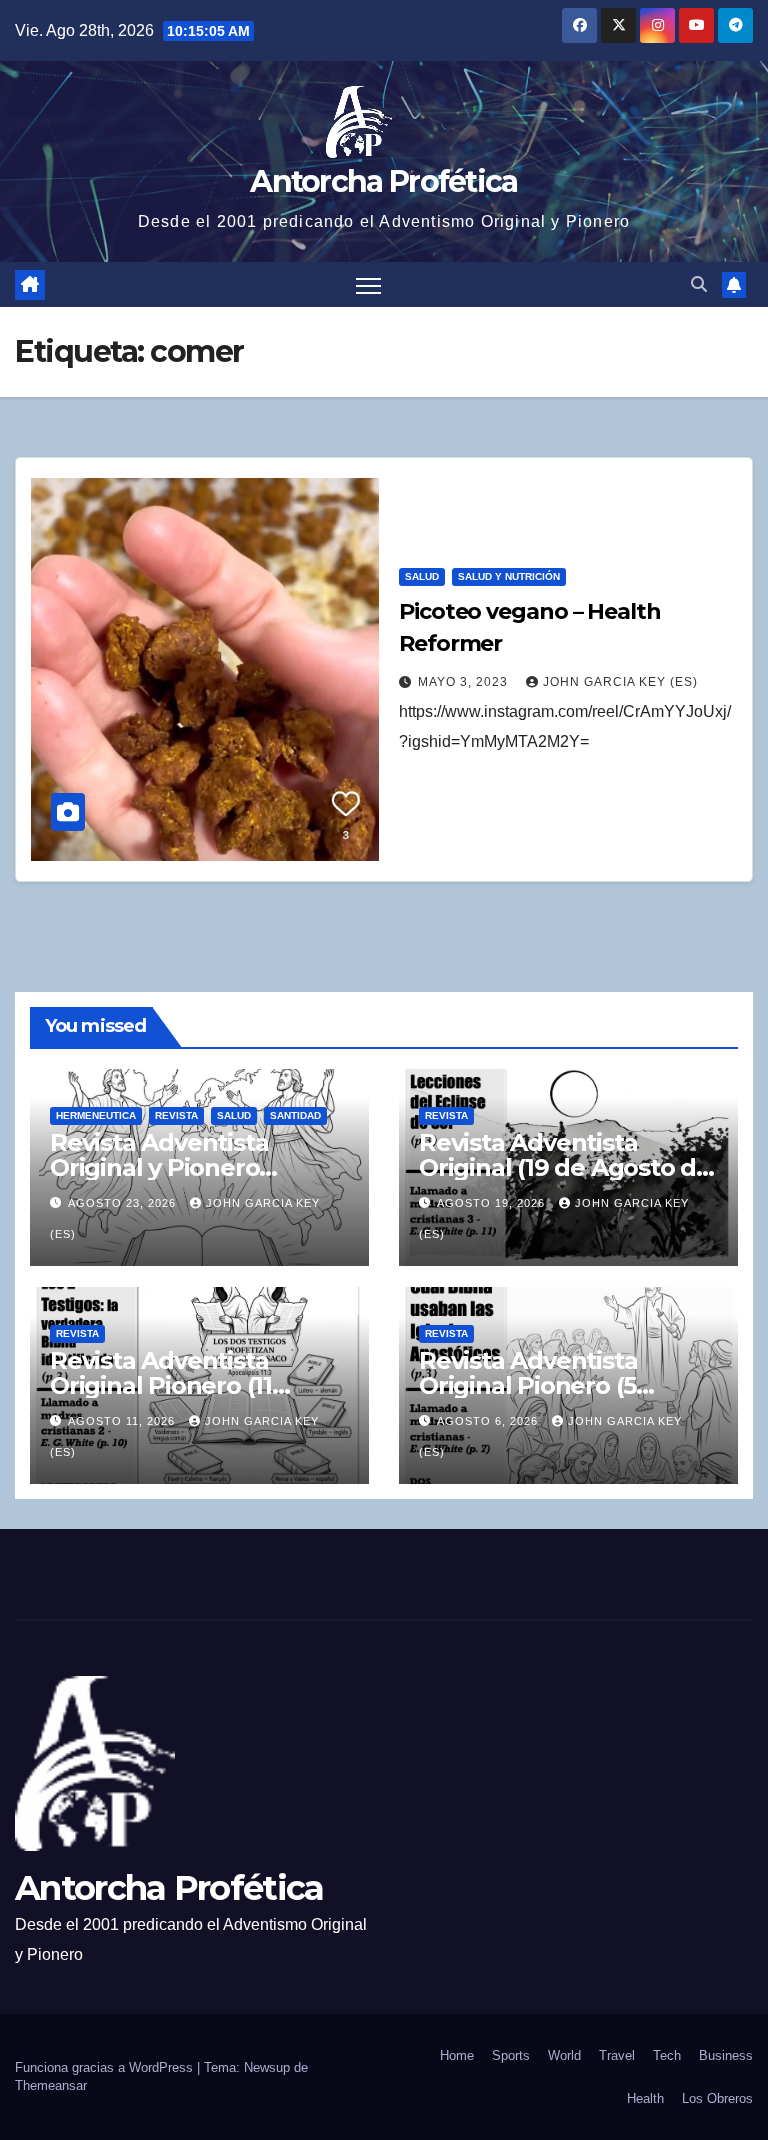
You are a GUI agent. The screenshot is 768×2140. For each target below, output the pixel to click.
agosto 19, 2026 (493, 1203)
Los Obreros (717, 2098)
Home (457, 2055)
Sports (511, 2055)
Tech (667, 2055)
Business (726, 2055)
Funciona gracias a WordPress (106, 2067)
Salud (422, 576)
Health (645, 2098)
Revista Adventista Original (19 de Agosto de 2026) (565, 1167)
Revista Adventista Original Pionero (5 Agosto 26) (528, 1385)
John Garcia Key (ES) (620, 682)
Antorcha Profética (383, 181)
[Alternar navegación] (368, 284)
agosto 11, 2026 (123, 1421)
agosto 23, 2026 (124, 1203)
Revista (176, 1115)
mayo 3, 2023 (465, 682)
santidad (295, 1115)
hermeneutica (96, 1115)
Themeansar (51, 2085)
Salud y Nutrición (509, 576)
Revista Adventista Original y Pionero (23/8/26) (159, 1167)
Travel (617, 2055)
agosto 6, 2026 (489, 1421)
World (564, 2055)
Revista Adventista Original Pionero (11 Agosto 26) (161, 1385)
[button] (699, 284)
